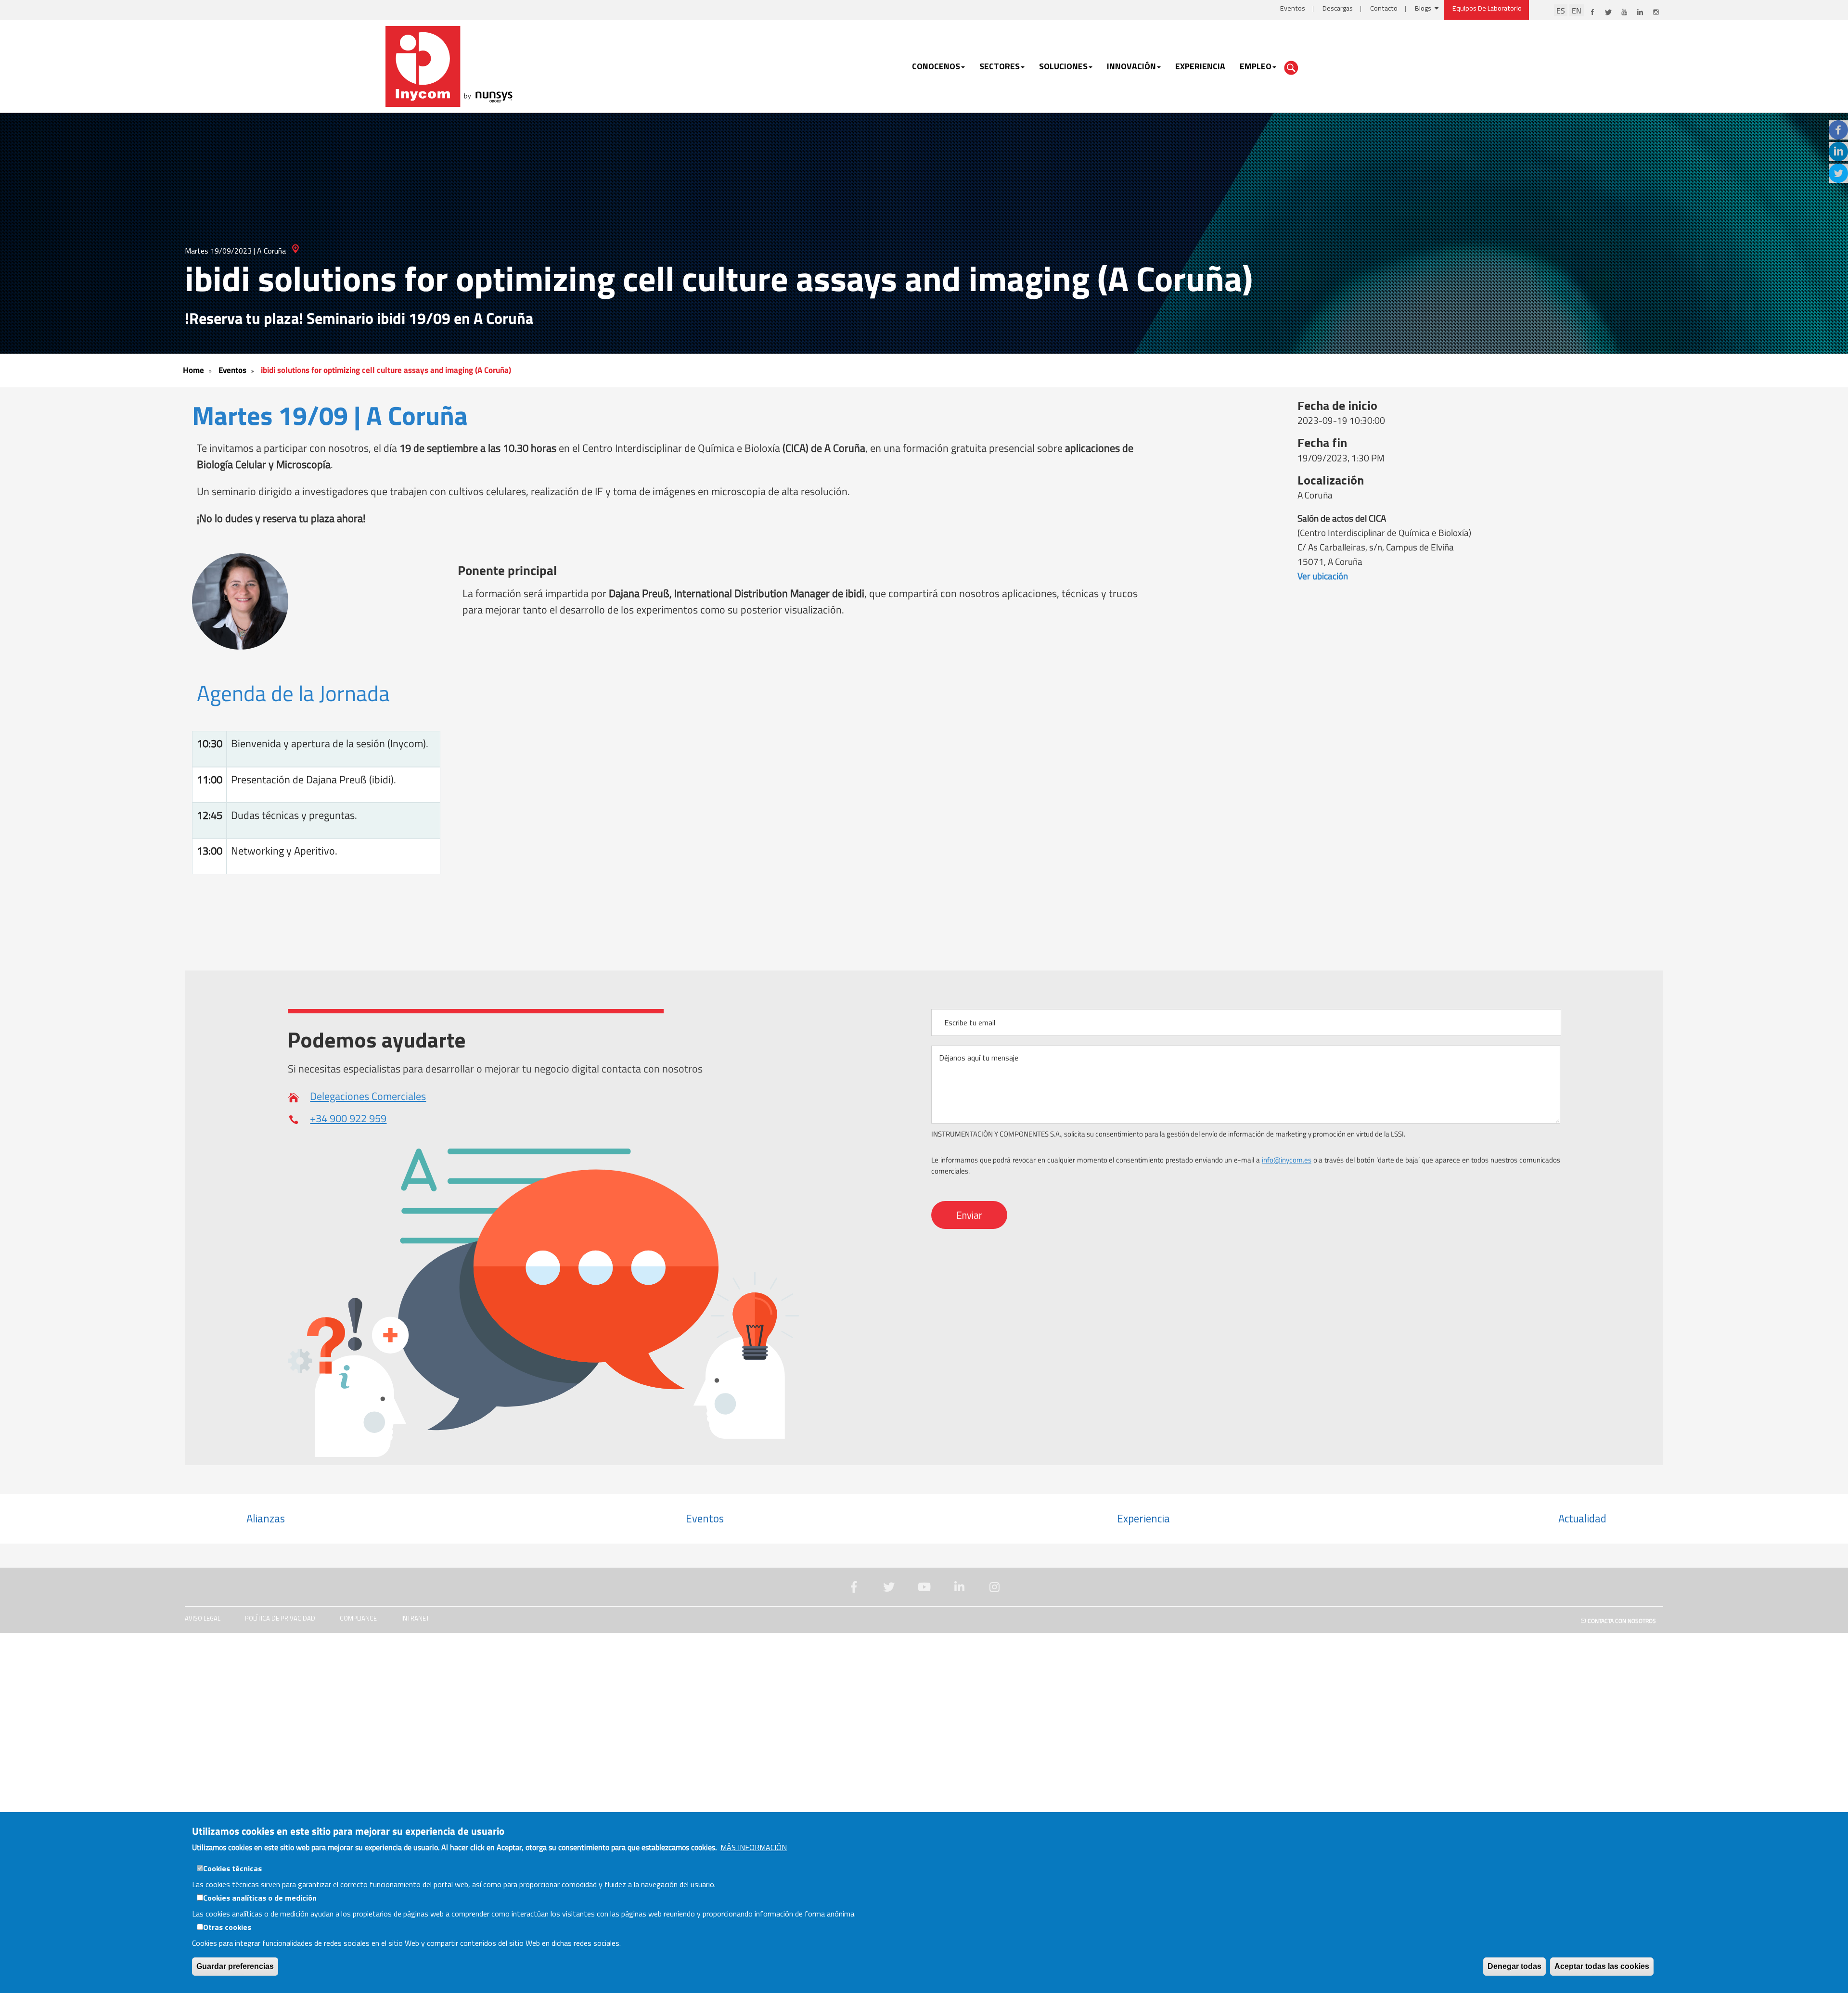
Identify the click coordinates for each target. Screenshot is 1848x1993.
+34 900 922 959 (348, 1118)
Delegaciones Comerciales (368, 1096)
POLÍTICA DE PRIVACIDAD (280, 1618)
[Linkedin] (1838, 152)
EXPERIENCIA (1200, 66)
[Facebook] (1838, 130)
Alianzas (266, 1519)
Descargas (1338, 8)
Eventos (1293, 8)
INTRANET (415, 1618)
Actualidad (1582, 1519)
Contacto (1384, 8)
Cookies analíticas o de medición (260, 1898)
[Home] (450, 65)
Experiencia (1143, 1519)
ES (1561, 10)
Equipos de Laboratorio (1487, 8)
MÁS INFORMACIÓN (754, 1847)
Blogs (1423, 8)
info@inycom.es (1287, 1160)
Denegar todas (1514, 1966)
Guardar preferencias (235, 1966)
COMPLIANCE (358, 1618)
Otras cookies (227, 1927)
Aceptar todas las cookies (1602, 1966)
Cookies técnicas (232, 1868)
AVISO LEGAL (203, 1618)
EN (1577, 10)
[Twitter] (1838, 173)
